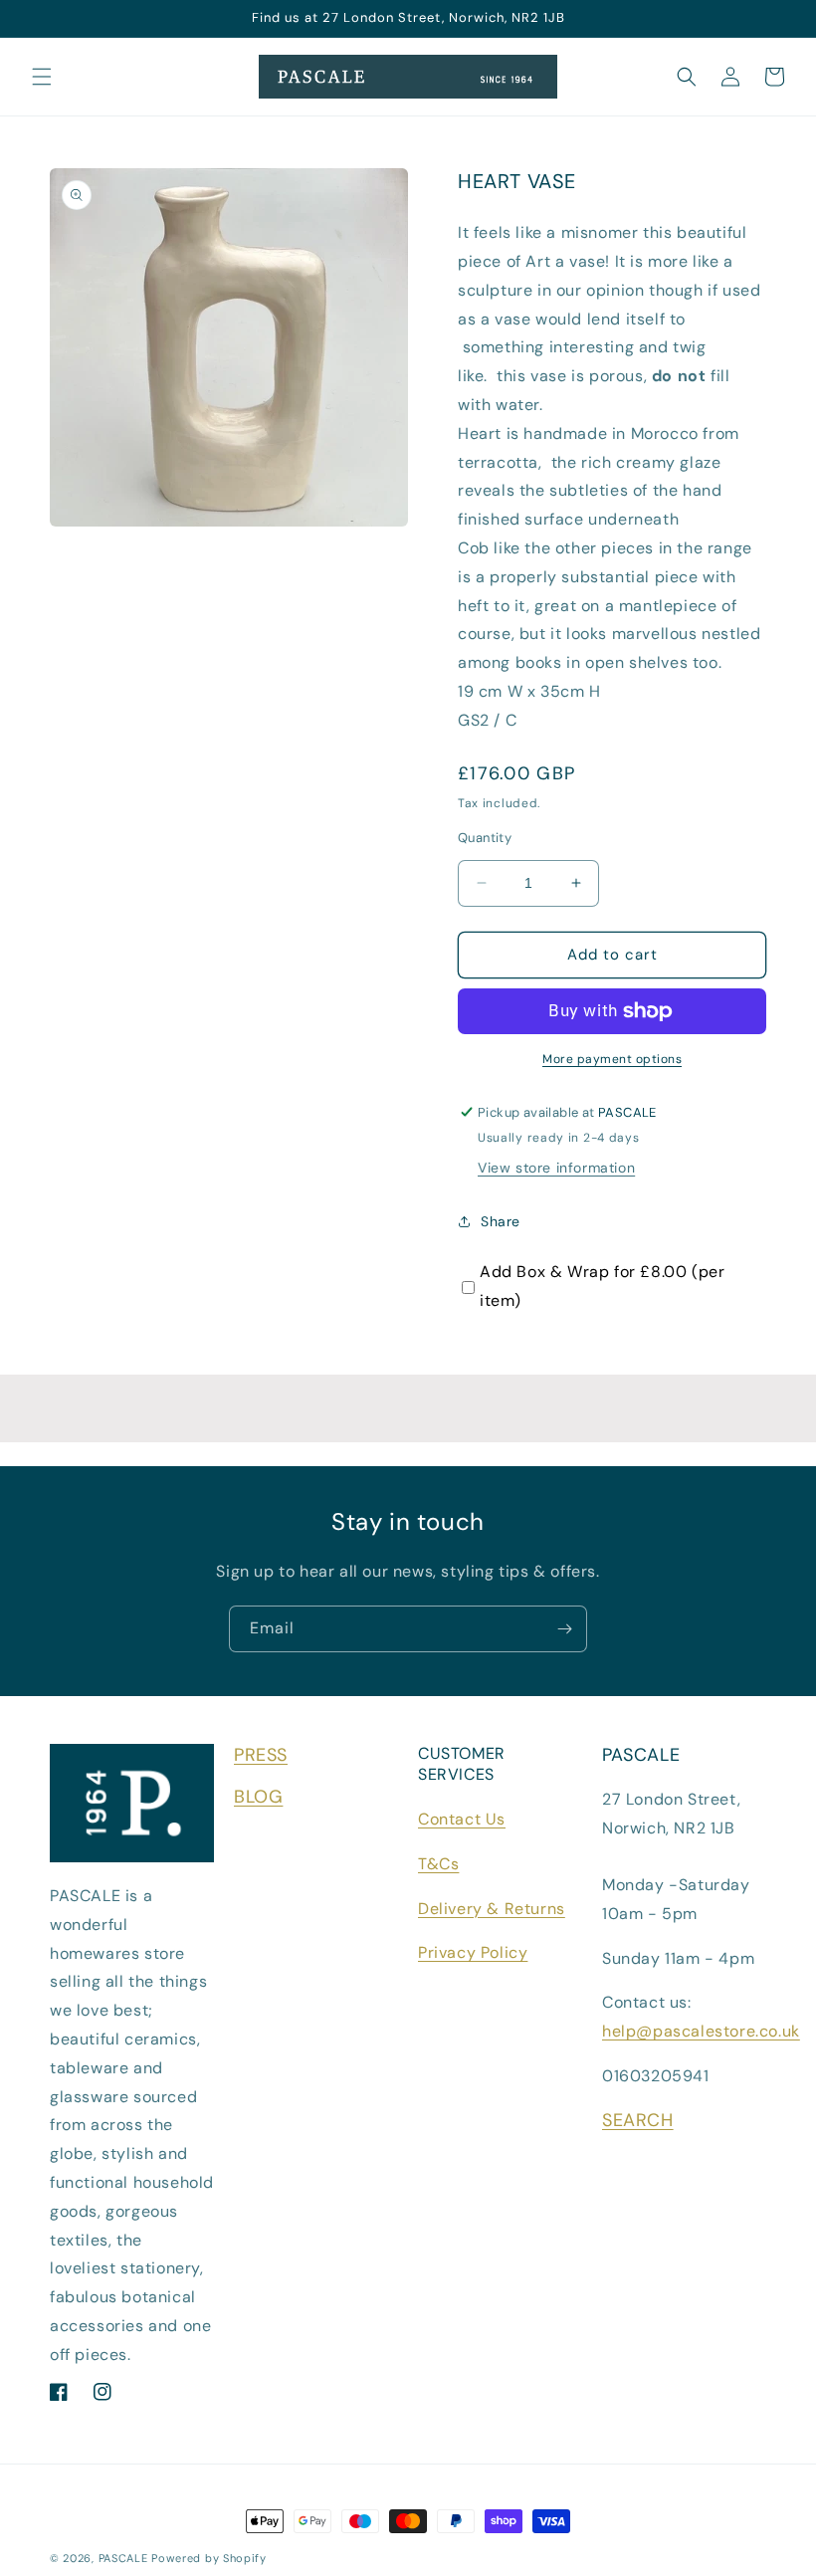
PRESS (261, 1755)
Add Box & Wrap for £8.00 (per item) (602, 1286)
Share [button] (501, 1221)
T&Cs (438, 1864)
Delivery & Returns (492, 1909)
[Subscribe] (564, 1629)
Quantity (485, 838)
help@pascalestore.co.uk (701, 2031)
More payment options (612, 1059)
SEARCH (638, 2120)
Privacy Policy (473, 1952)
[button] (42, 77)
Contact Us (462, 1819)
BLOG (258, 1797)
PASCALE (123, 2558)
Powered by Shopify (209, 2558)
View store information (556, 1168)
